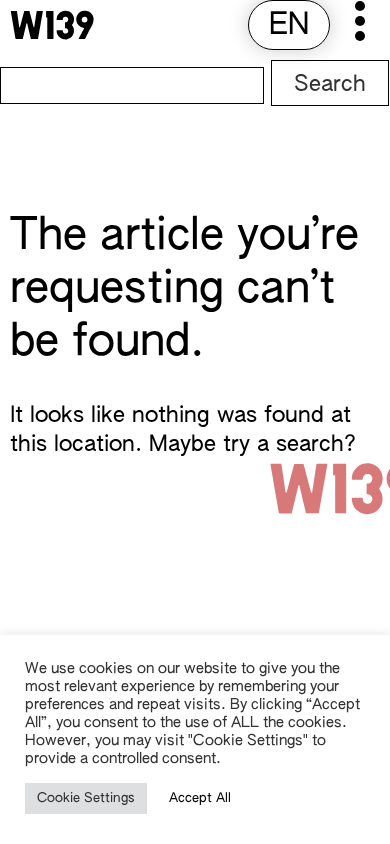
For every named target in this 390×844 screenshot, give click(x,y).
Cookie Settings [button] (86, 798)
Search (330, 85)
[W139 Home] (52, 25)
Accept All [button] (200, 798)
